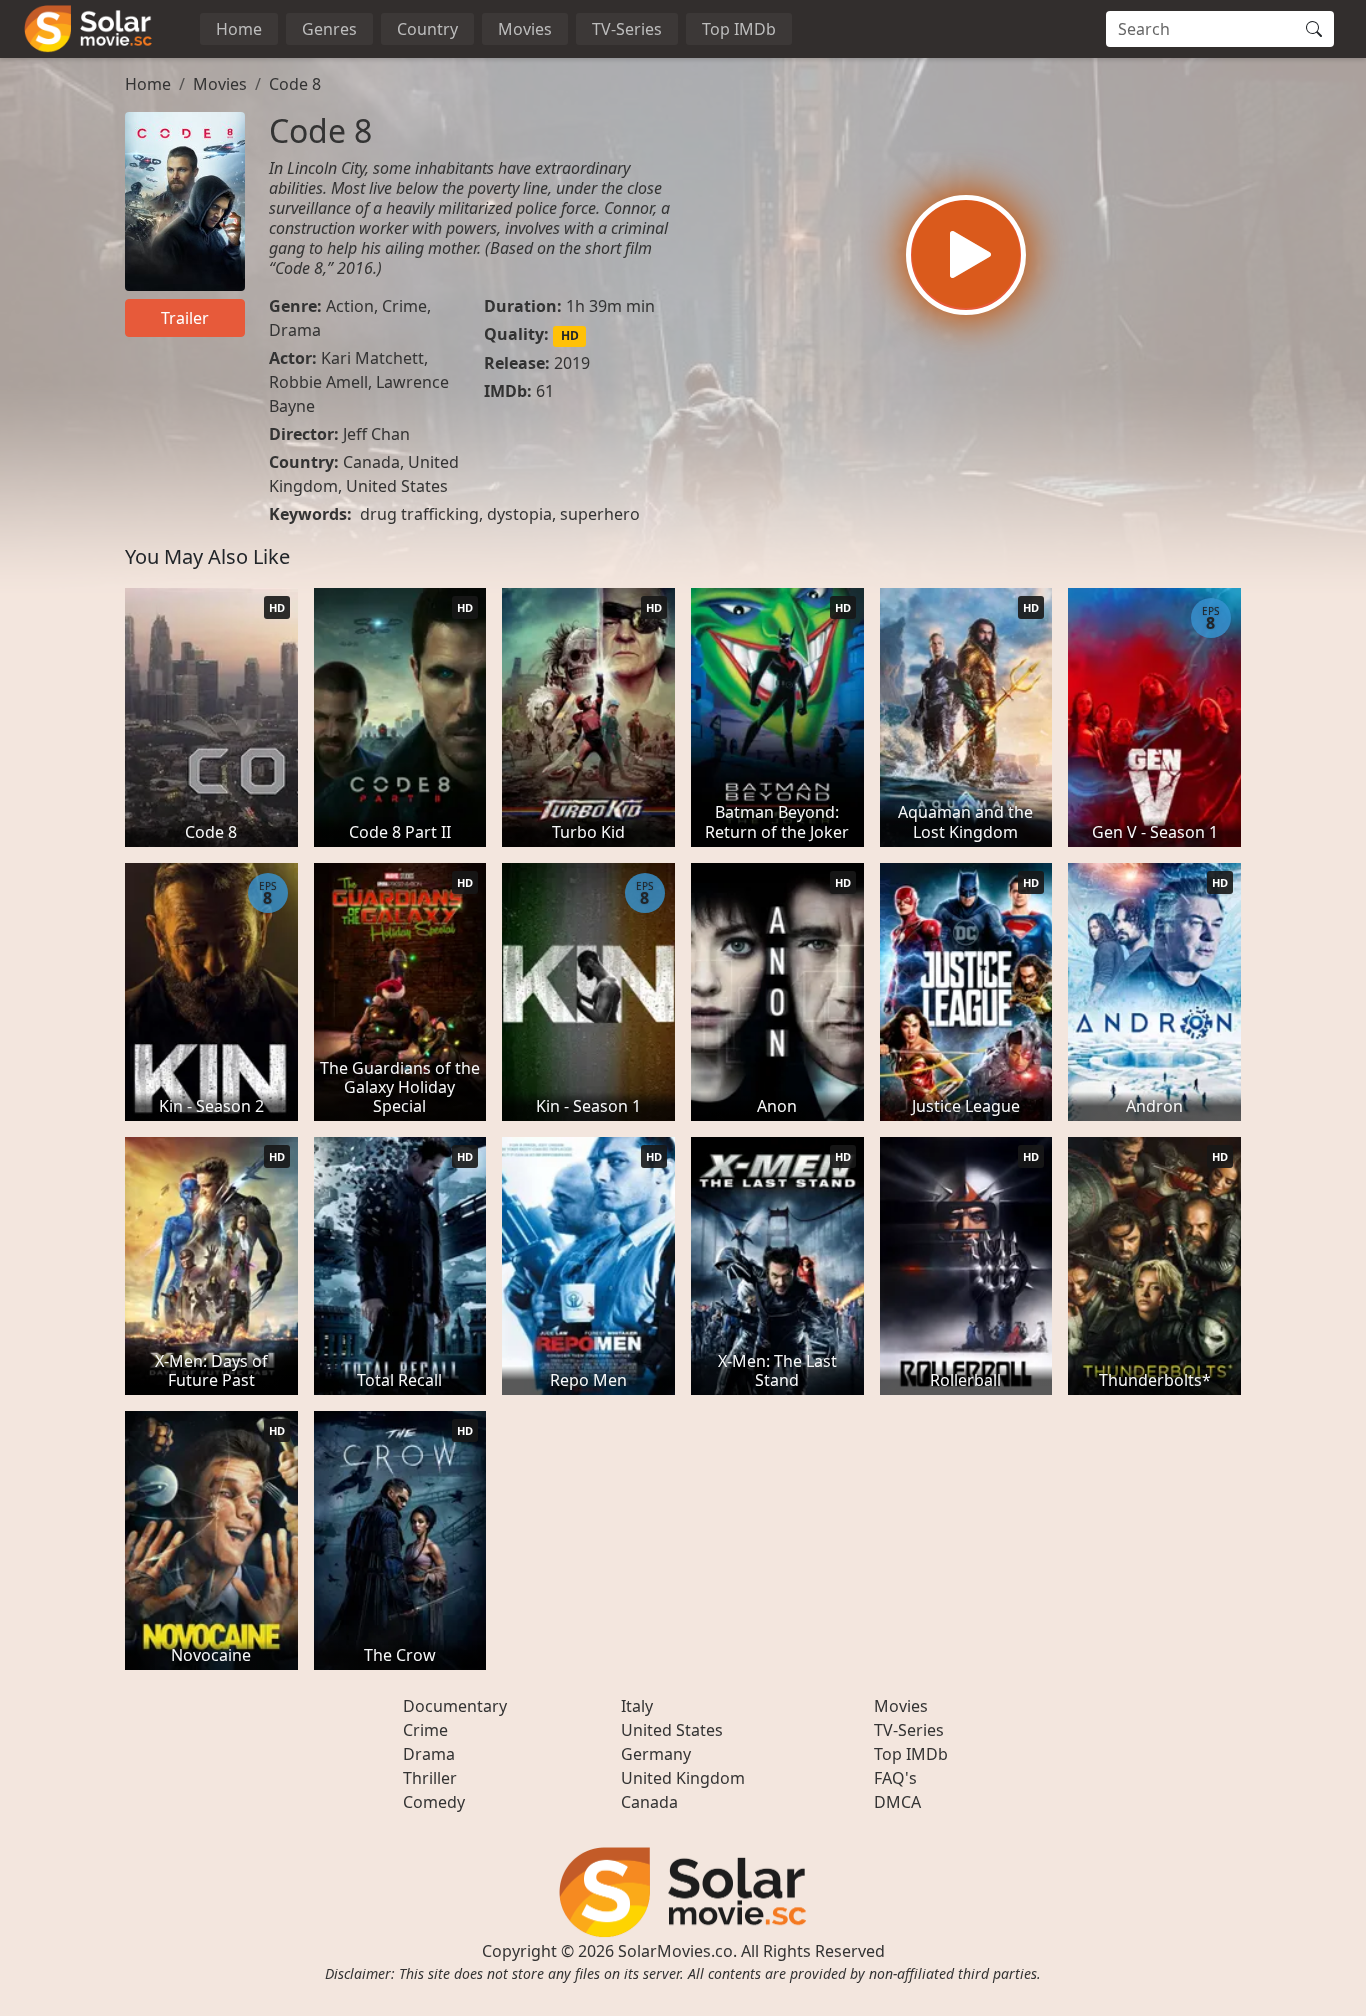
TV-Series (627, 29)
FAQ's (895, 1778)
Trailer (185, 318)
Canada (371, 462)
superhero (600, 514)
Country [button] (427, 29)
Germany (656, 1754)
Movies (525, 29)
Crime (404, 306)
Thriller (430, 1778)
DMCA (897, 1802)
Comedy (434, 1802)
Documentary (455, 1706)
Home (239, 29)
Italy (637, 1706)
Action (350, 306)
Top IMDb (739, 29)
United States (397, 486)
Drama (295, 330)
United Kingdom (683, 1778)
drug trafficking (419, 514)
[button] (966, 255)
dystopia (519, 514)
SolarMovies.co (675, 1951)
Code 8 (295, 84)
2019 (572, 363)
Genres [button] (329, 29)
